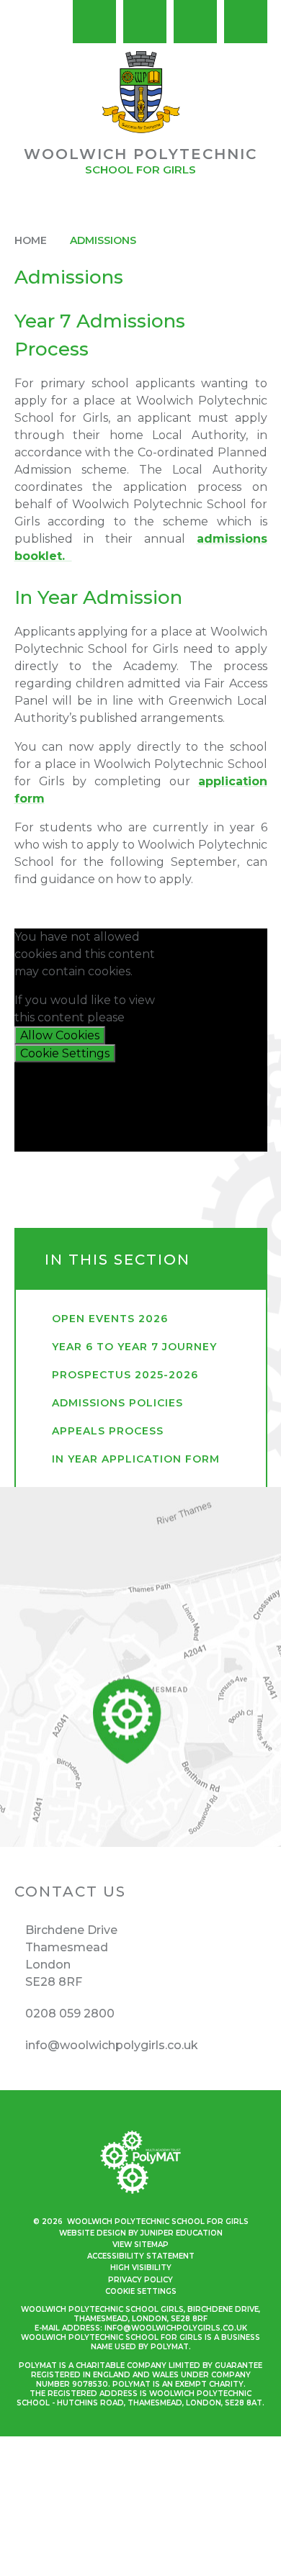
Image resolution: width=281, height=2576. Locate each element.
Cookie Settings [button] (141, 2291)
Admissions (103, 240)
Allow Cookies (60, 1035)
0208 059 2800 (70, 2014)
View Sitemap (140, 2245)
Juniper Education (182, 2233)
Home (31, 240)
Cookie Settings (65, 1053)
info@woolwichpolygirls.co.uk (112, 2045)
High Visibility (141, 2268)
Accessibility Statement (141, 2256)
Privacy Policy (140, 2280)
